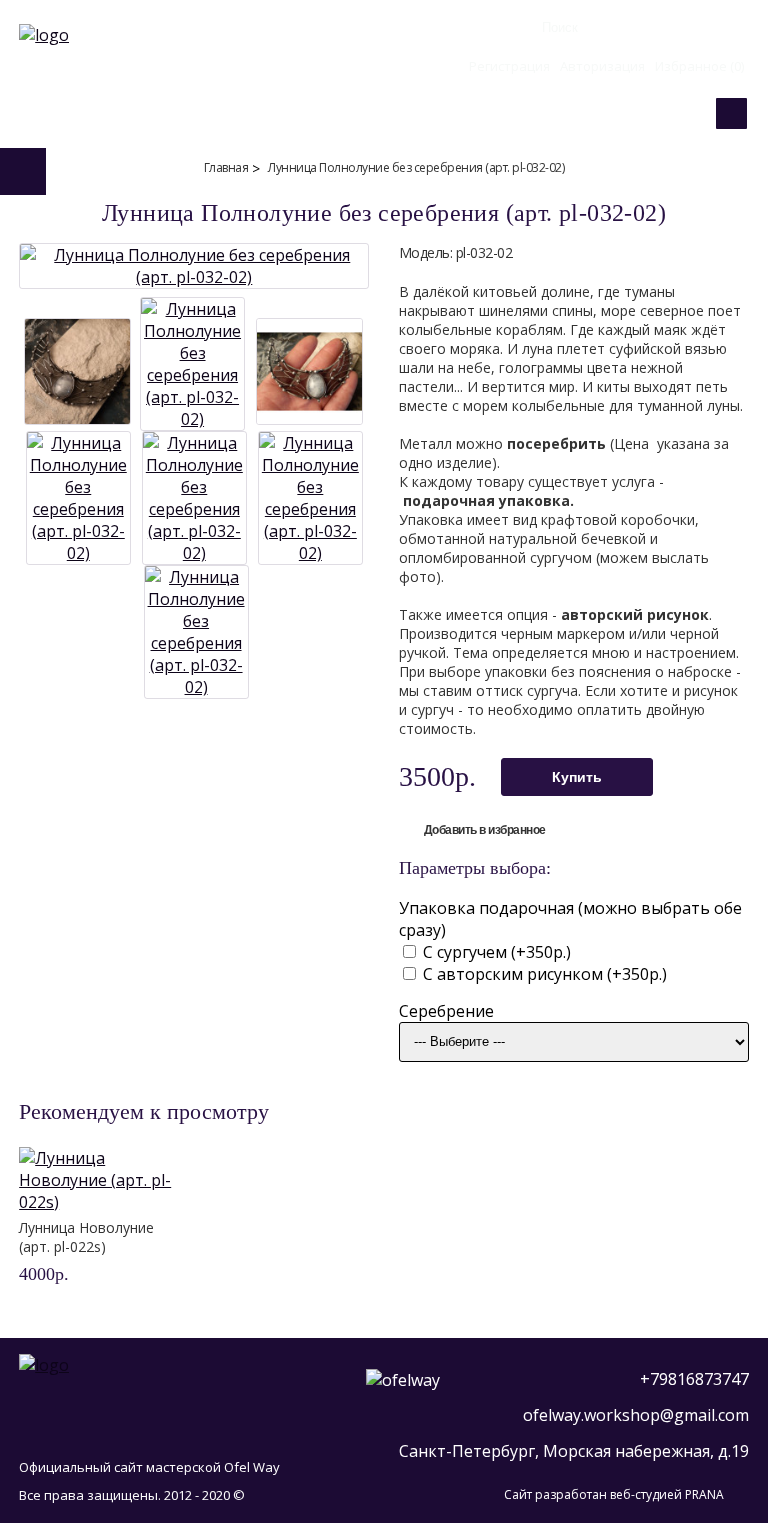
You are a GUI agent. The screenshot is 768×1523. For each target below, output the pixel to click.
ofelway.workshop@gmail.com (636, 1415)
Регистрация (509, 66)
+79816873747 (694, 1379)
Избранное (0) (699, 66)
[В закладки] (143, 1275)
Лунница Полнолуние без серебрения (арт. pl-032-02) (416, 167)
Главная (226, 167)
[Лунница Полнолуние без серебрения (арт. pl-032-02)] (194, 277)
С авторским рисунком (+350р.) (543, 974)
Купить (577, 777)
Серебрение (446, 1011)
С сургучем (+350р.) (495, 952)
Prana (704, 1494)
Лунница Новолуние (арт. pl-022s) (86, 1237)
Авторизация (602, 66)
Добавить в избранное (485, 830)
